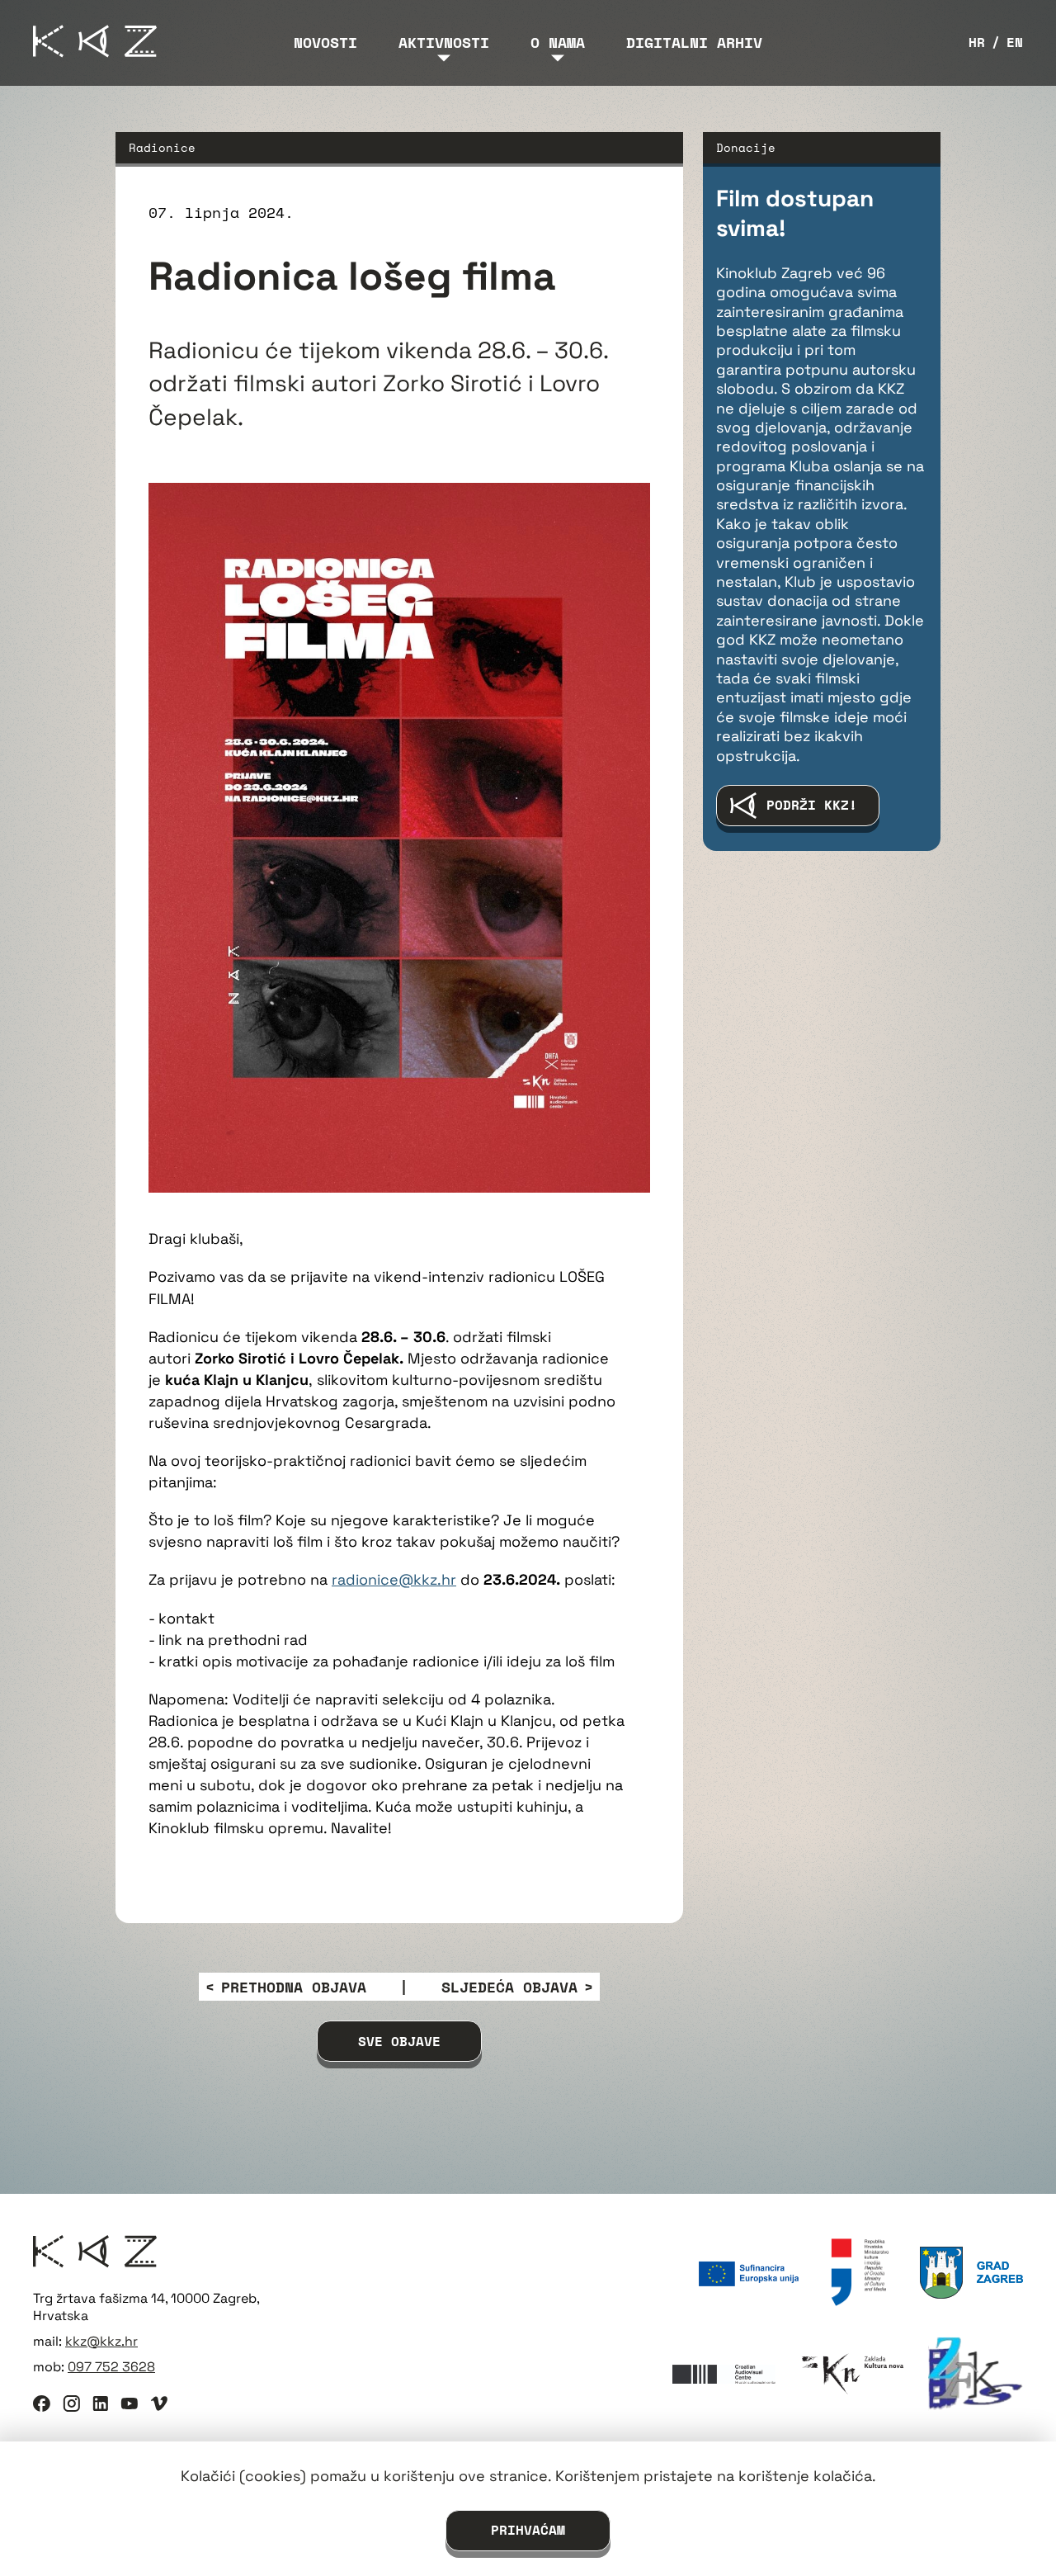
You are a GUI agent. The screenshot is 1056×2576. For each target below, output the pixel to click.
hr (977, 43)
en (1015, 43)
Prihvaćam (528, 2530)
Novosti (325, 42)
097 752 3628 (111, 2367)
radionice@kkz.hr (394, 1579)
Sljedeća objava (509, 1987)
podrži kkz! (812, 805)
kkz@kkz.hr (101, 2341)
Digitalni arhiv (694, 42)
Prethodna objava (294, 1987)
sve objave (399, 2041)
